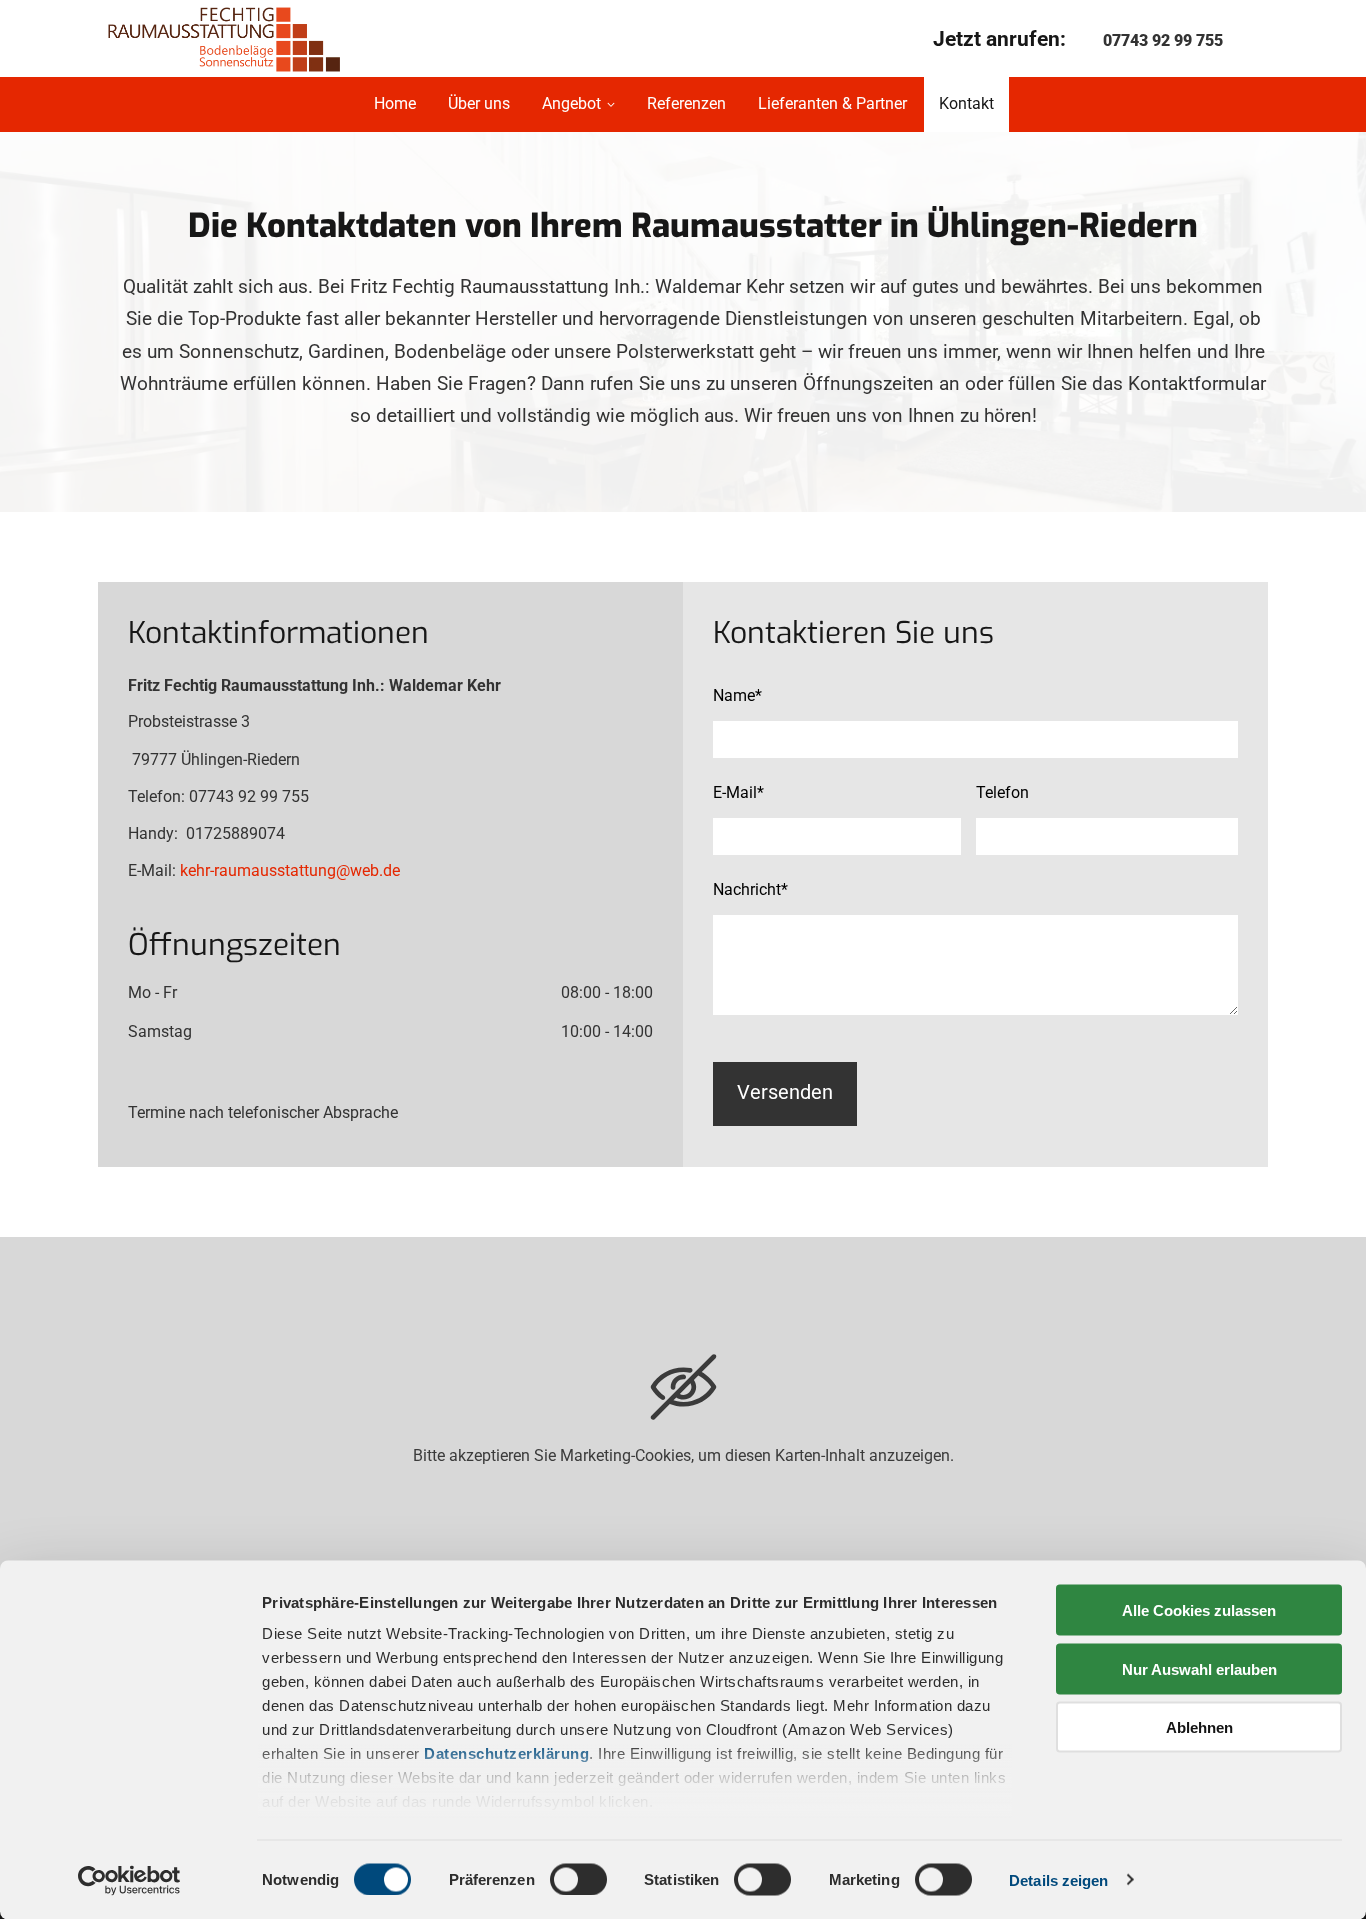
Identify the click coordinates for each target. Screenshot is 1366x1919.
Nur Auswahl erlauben (1199, 1668)
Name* (737, 695)
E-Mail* (738, 792)
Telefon (1002, 792)
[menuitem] (394, 104)
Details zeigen (1058, 1879)
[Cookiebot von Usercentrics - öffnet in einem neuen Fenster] (129, 1880)
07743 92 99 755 (1163, 40)
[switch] (578, 1879)
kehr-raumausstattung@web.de (290, 870)
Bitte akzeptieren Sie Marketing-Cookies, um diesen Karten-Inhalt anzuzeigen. (683, 1455)
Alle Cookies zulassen (1199, 1610)
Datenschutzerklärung (506, 1753)
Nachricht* (750, 889)
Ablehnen (1199, 1727)
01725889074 (235, 833)
